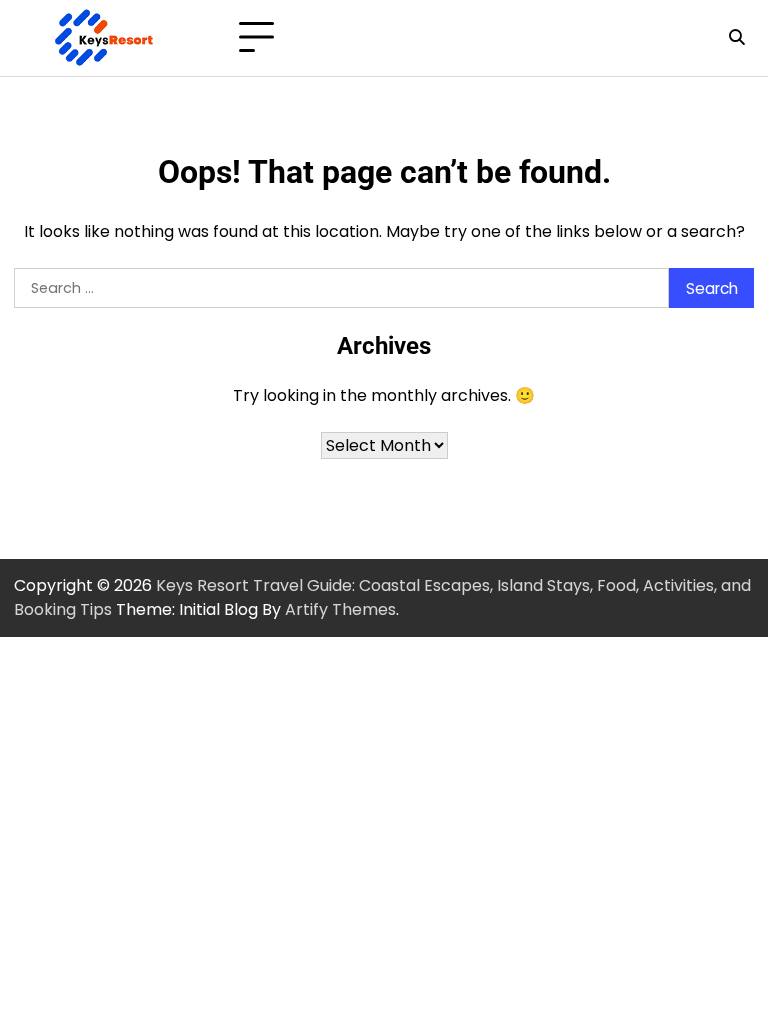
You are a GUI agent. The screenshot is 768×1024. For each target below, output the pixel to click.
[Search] (736, 38)
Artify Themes (340, 609)
